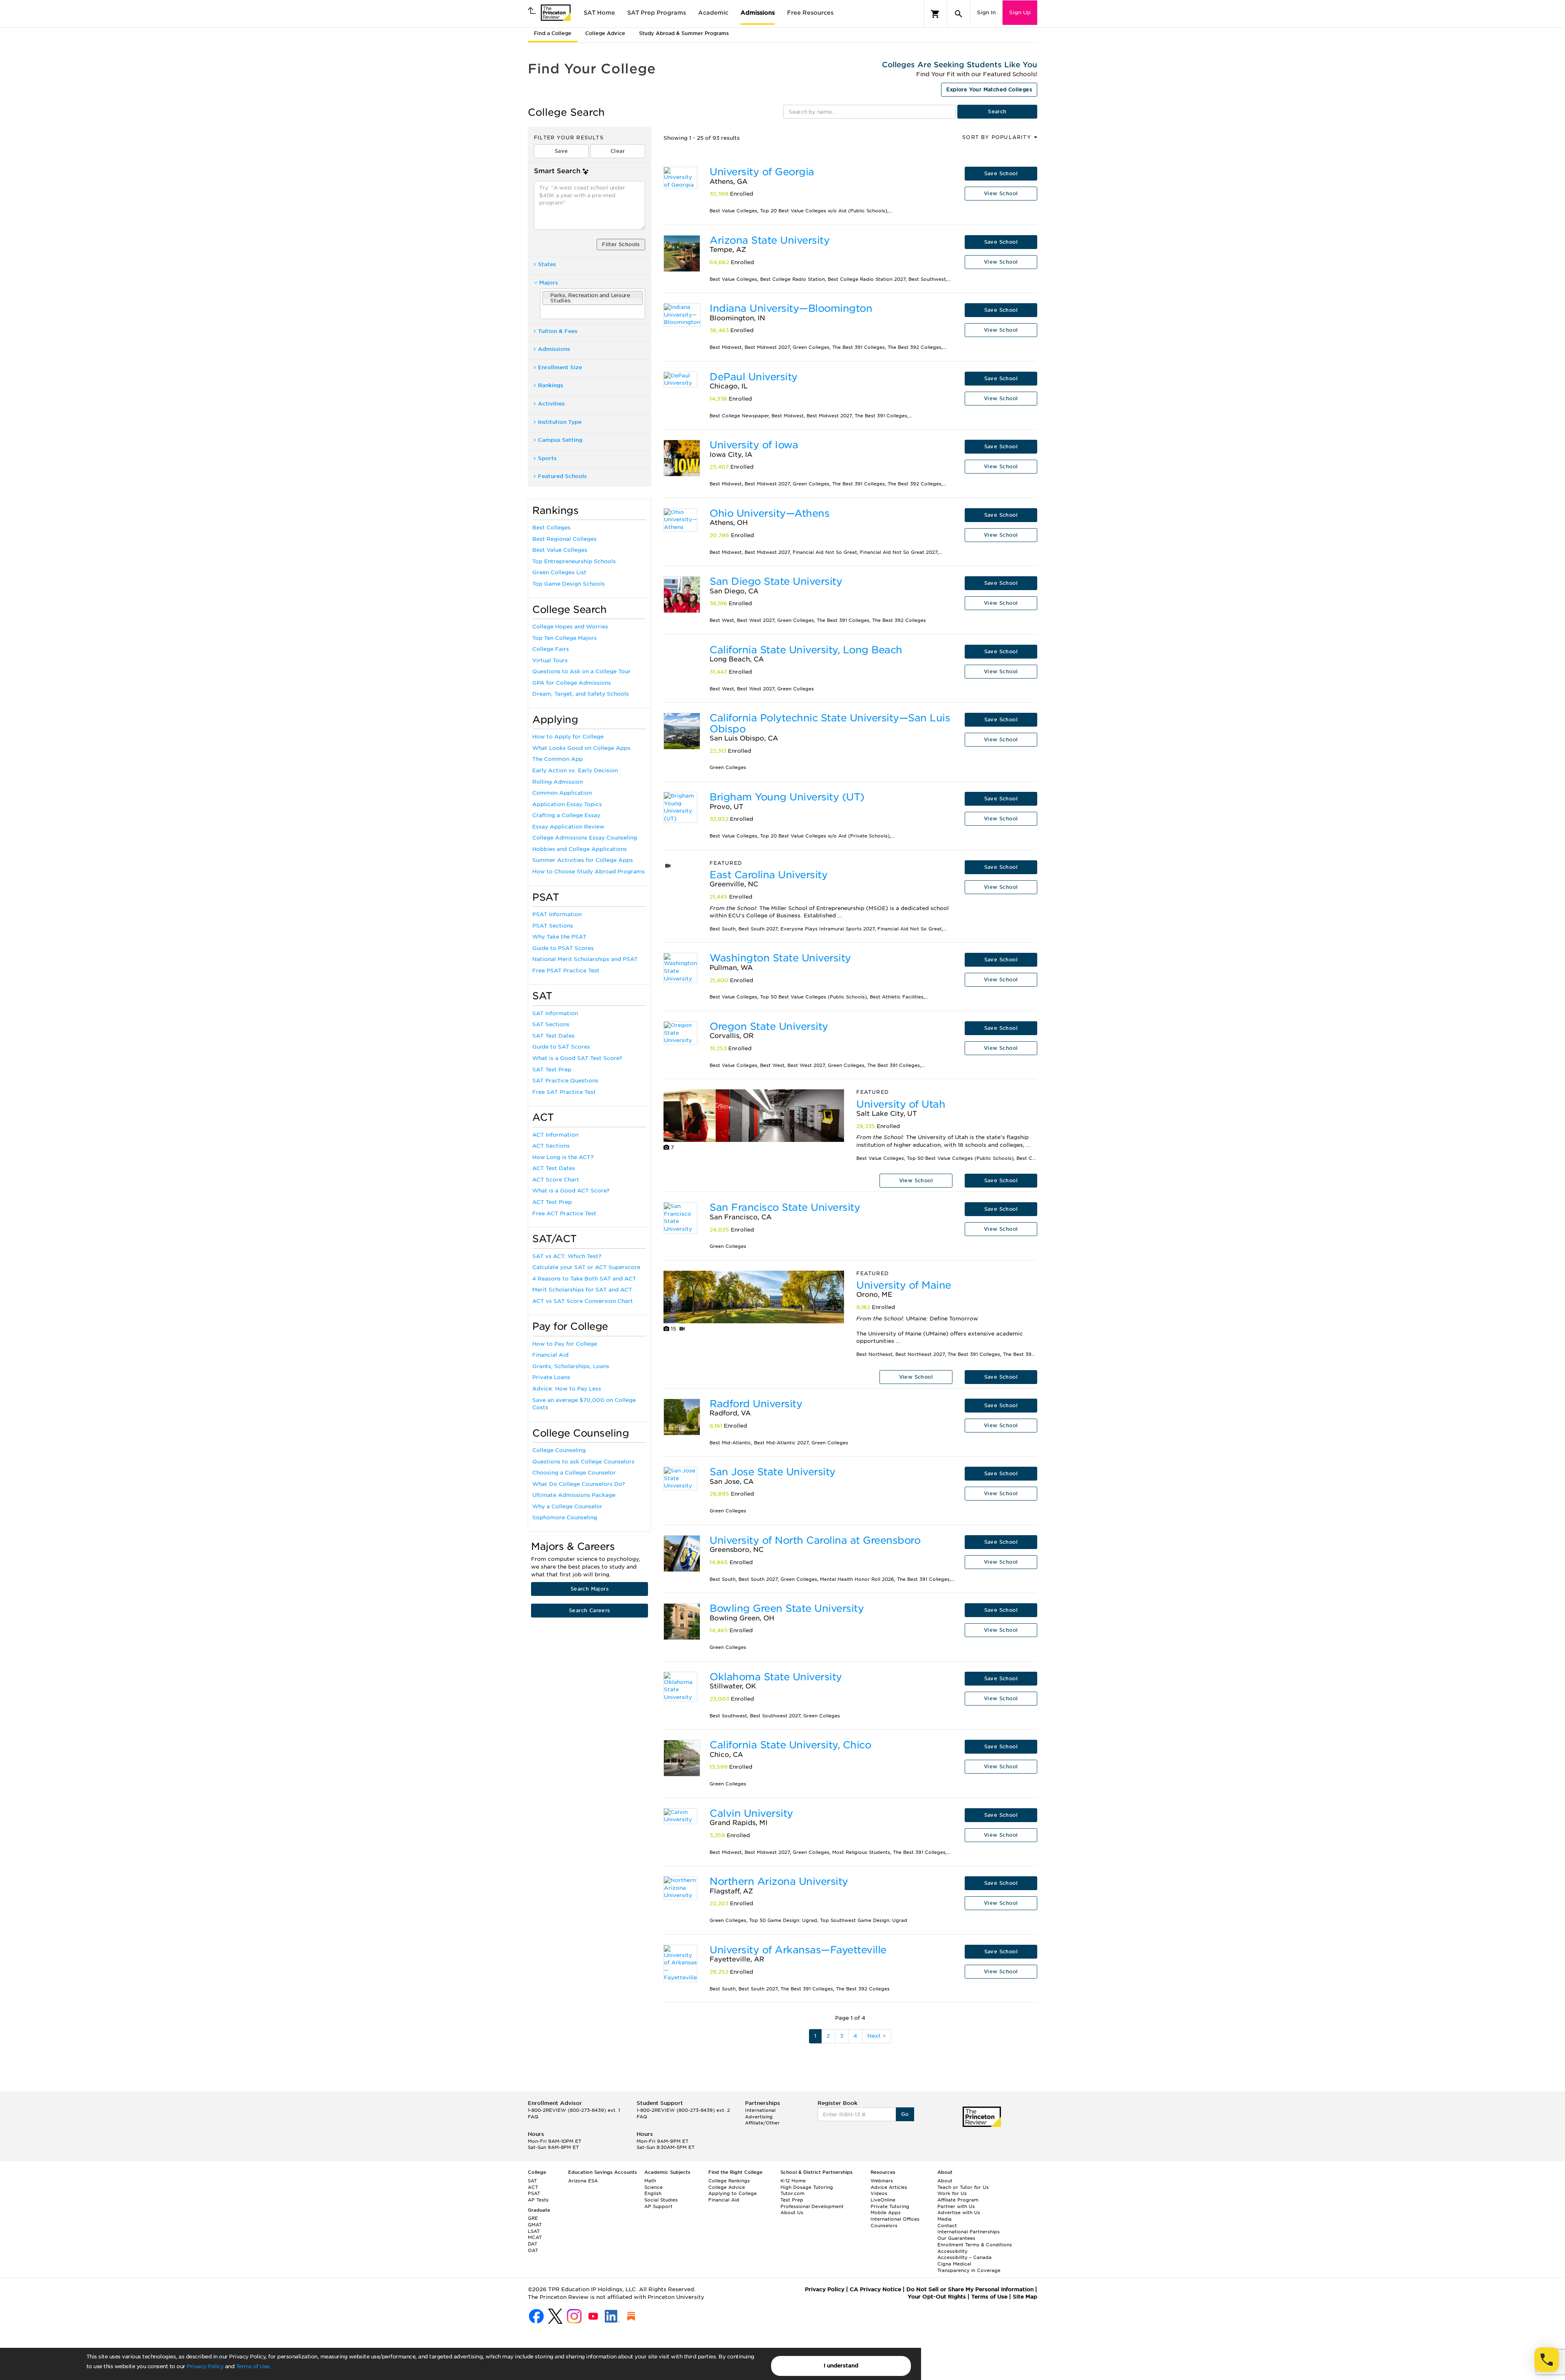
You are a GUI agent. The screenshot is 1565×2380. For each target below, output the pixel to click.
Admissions (758, 13)
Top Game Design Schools (569, 584)
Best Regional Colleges (564, 539)
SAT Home (599, 13)
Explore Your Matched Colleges (989, 89)
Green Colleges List (559, 572)
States (547, 264)
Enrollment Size (560, 367)
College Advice (605, 33)
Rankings (551, 385)
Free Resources (810, 13)
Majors (549, 283)
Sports (547, 458)
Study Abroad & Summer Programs (684, 33)
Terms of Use (253, 2366)
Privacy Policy (205, 2366)
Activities (551, 404)
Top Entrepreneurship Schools (574, 561)
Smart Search (557, 171)
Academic (713, 13)
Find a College (553, 33)
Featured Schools (562, 476)
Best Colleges (551, 528)
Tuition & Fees (558, 331)
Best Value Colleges (560, 550)
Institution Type (560, 422)
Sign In (986, 12)
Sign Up (1020, 12)
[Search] (959, 14)
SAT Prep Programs (657, 13)
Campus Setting (560, 440)
